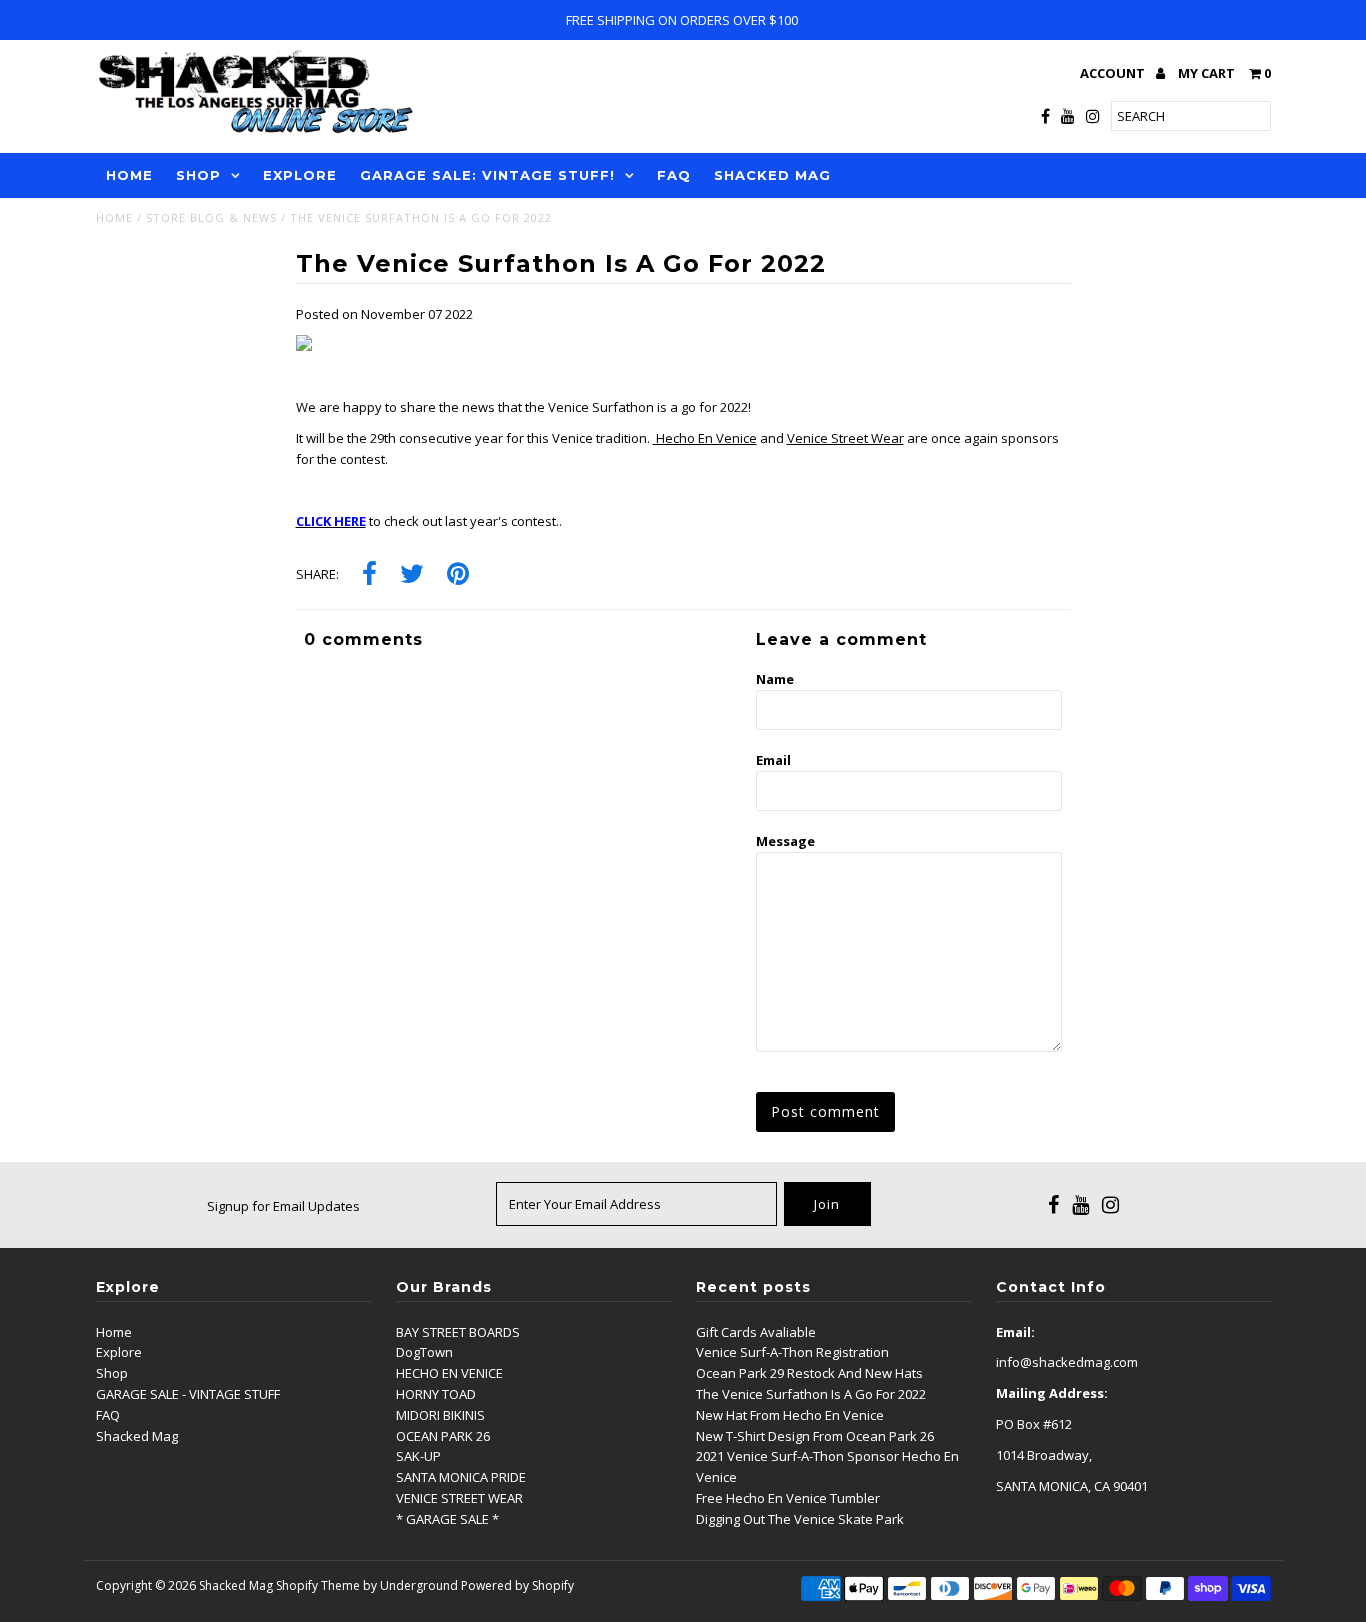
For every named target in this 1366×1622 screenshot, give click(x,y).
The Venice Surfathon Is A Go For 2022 (811, 1394)
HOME (129, 175)
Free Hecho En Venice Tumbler (788, 1498)
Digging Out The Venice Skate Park (800, 1519)
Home (114, 217)
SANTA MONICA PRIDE (461, 1477)
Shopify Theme (318, 1585)
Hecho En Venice (705, 438)
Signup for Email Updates (283, 1206)
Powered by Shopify (517, 1585)
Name (775, 679)
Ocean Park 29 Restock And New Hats (809, 1373)
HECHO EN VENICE (449, 1373)
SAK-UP (418, 1456)
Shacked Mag (137, 1436)
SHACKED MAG (772, 175)
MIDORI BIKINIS (440, 1415)
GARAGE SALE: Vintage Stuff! (487, 175)
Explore (119, 1352)
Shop (112, 1373)
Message (785, 841)
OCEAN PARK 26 (443, 1436)
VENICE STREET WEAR (459, 1498)
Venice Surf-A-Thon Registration (792, 1352)
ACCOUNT (1114, 73)
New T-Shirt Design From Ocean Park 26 (815, 1436)
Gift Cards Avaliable (756, 1332)
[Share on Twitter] (412, 575)
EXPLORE (300, 175)
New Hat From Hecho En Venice (790, 1415)
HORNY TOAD (436, 1394)
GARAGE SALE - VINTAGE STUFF (188, 1394)
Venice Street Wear (845, 438)
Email (773, 760)
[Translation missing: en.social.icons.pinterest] (458, 575)
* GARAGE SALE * (447, 1519)
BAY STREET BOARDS (458, 1332)
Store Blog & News (211, 217)
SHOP (198, 175)
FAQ (674, 175)
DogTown (424, 1352)
